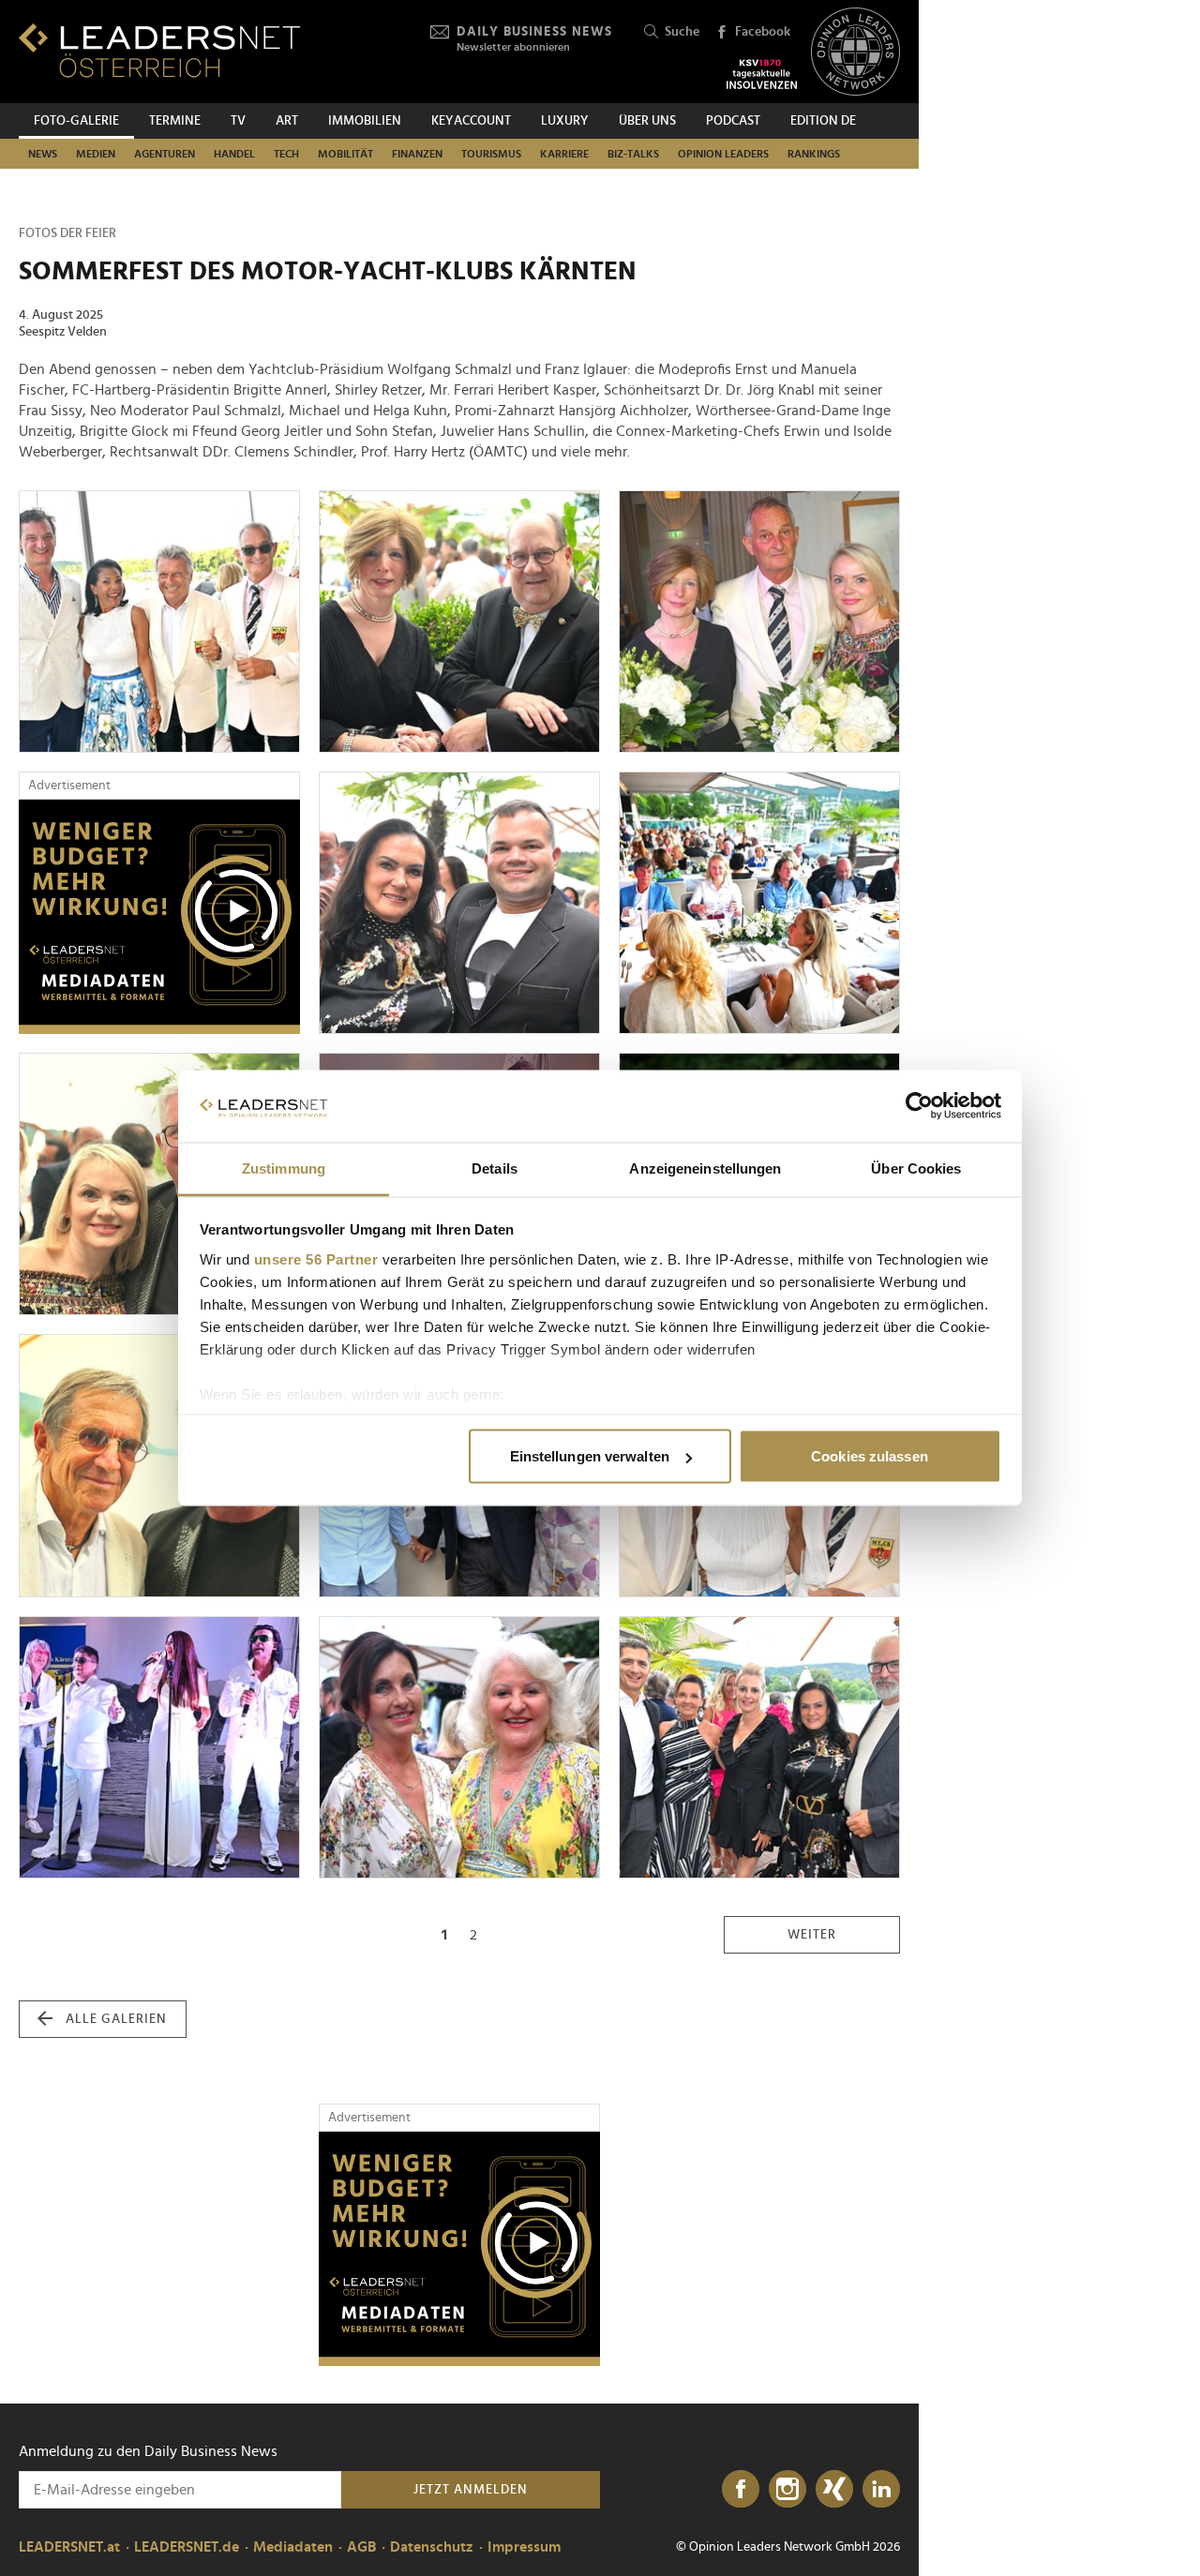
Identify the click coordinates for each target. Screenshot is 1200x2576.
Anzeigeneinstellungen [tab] (705, 1168)
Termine (175, 121)
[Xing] (834, 2490)
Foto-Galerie (76, 121)
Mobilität (345, 154)
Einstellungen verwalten (590, 1456)
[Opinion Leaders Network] (855, 52)
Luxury (565, 121)
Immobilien (365, 121)
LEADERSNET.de (187, 2547)
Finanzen (417, 154)
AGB (361, 2547)
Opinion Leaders (723, 154)
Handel (234, 154)
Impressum (524, 2547)
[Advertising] (159, 917)
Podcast (733, 121)
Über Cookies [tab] (916, 1168)
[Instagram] (787, 2490)
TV (238, 121)
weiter (812, 1935)
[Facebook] (741, 2490)
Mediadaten (293, 2547)
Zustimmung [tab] (284, 1168)
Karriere (564, 154)
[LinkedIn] (881, 2490)
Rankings (814, 154)
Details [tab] (495, 1168)
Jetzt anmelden (471, 2490)
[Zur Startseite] (159, 50)
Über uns (647, 121)
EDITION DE (823, 121)
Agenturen (165, 154)
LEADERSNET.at (69, 2547)
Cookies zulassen (870, 1456)
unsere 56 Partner (316, 1258)
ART (287, 121)
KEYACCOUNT (471, 121)
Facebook (763, 32)
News (43, 154)
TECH (286, 154)
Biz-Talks (633, 154)
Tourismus (491, 154)
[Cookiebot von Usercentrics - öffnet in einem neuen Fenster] (919, 1106)
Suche (682, 32)
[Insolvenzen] (762, 74)
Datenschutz (432, 2547)
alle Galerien (116, 2019)
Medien (96, 154)
